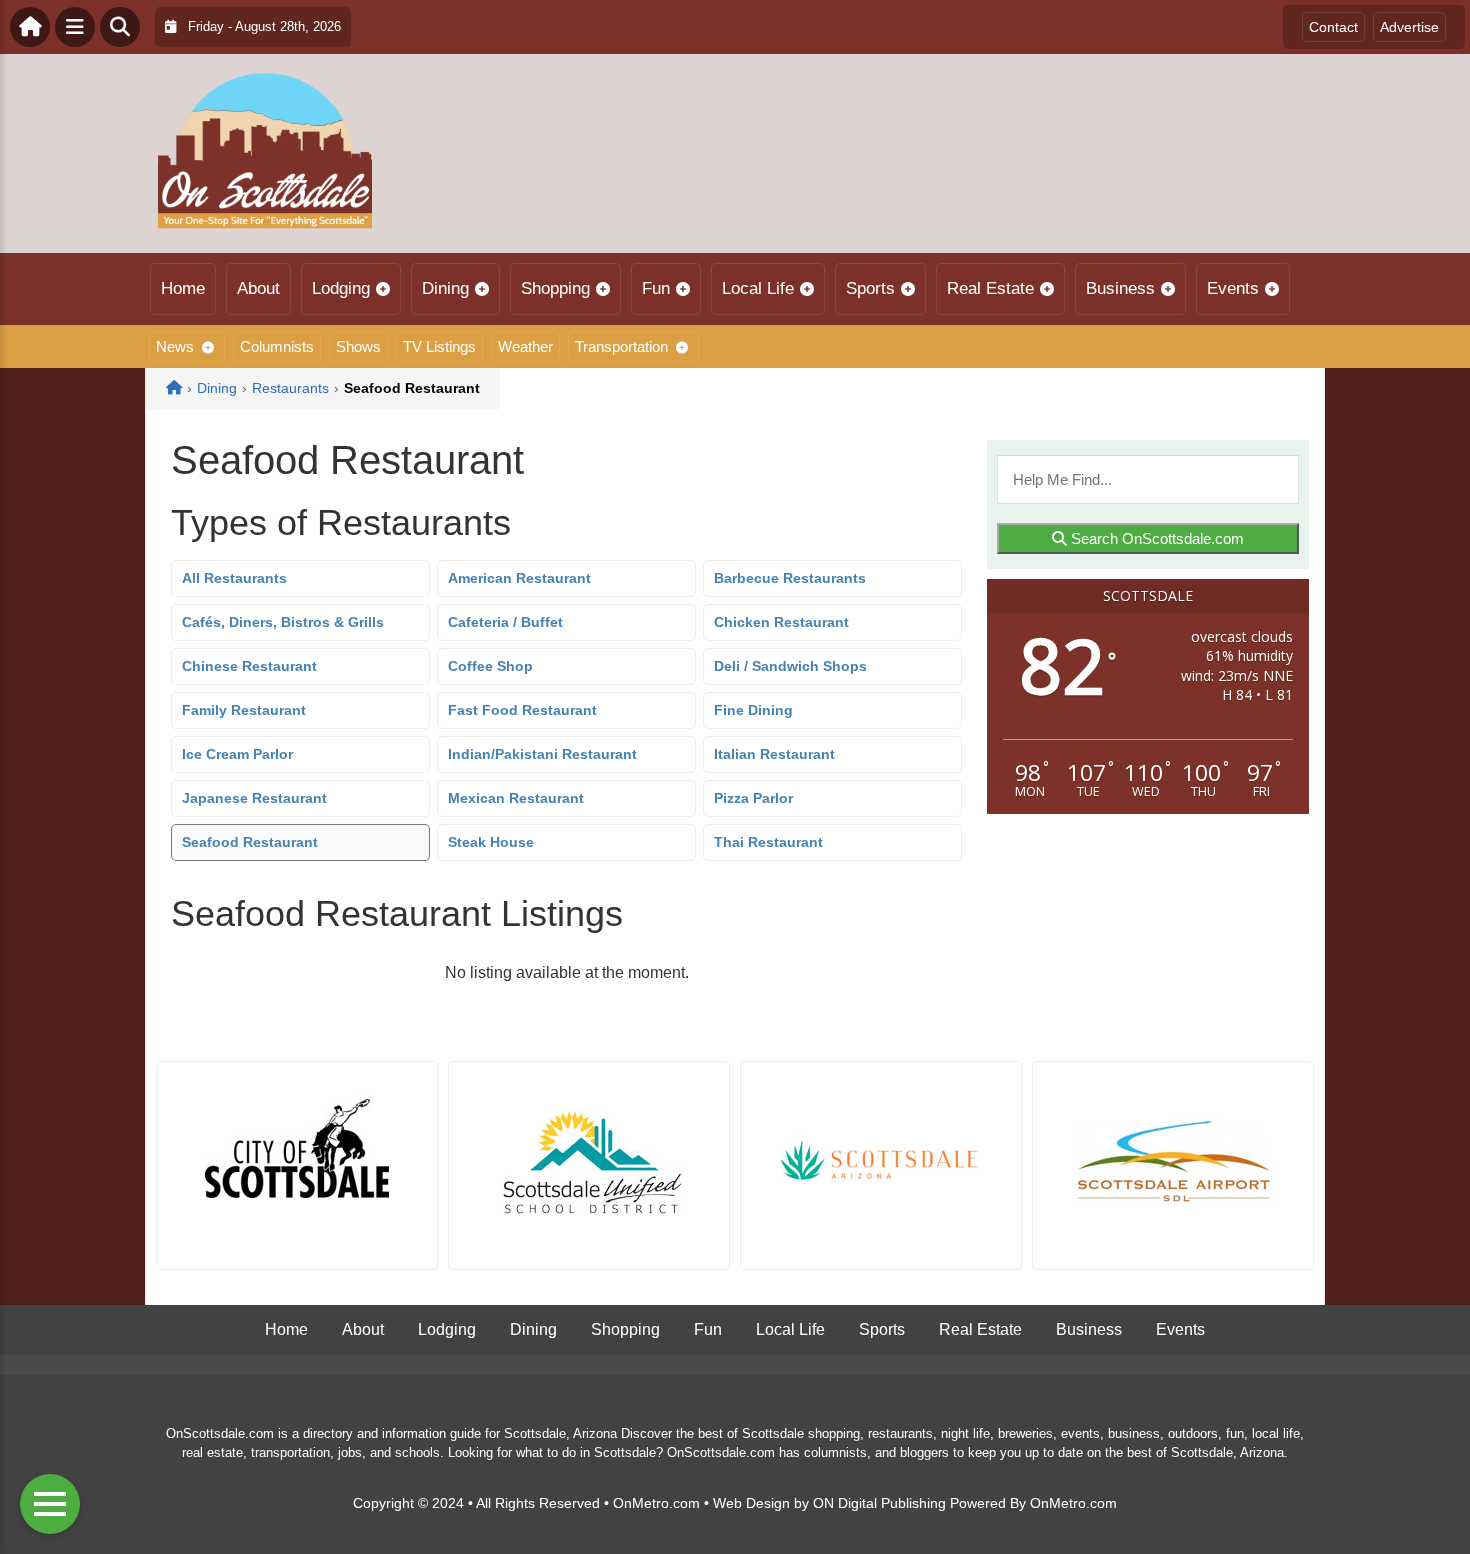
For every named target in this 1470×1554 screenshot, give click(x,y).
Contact (1333, 27)
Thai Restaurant (768, 842)
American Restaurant (519, 578)
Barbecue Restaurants (790, 578)
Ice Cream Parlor (237, 754)
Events (1233, 288)
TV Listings (439, 346)
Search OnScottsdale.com (1155, 538)
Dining (445, 288)
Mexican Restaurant (516, 798)
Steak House (491, 842)
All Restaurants (234, 578)
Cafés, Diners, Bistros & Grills (283, 622)
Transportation (621, 346)
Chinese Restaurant (249, 666)
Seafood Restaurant (250, 842)
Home (183, 288)
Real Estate (990, 288)
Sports (870, 288)
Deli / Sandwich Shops (790, 666)
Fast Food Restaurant (522, 710)
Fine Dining (753, 710)
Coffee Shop (490, 666)
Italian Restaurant (774, 754)
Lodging (341, 288)
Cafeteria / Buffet (505, 622)
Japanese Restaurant (254, 798)
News (175, 346)
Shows (358, 346)
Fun (656, 288)
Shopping (555, 288)
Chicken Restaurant (781, 622)
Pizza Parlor (753, 798)
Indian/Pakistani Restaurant (542, 754)
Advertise (1409, 27)
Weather (525, 346)
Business (1120, 288)
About (258, 288)
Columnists (277, 346)
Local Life (758, 288)
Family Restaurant (244, 710)
